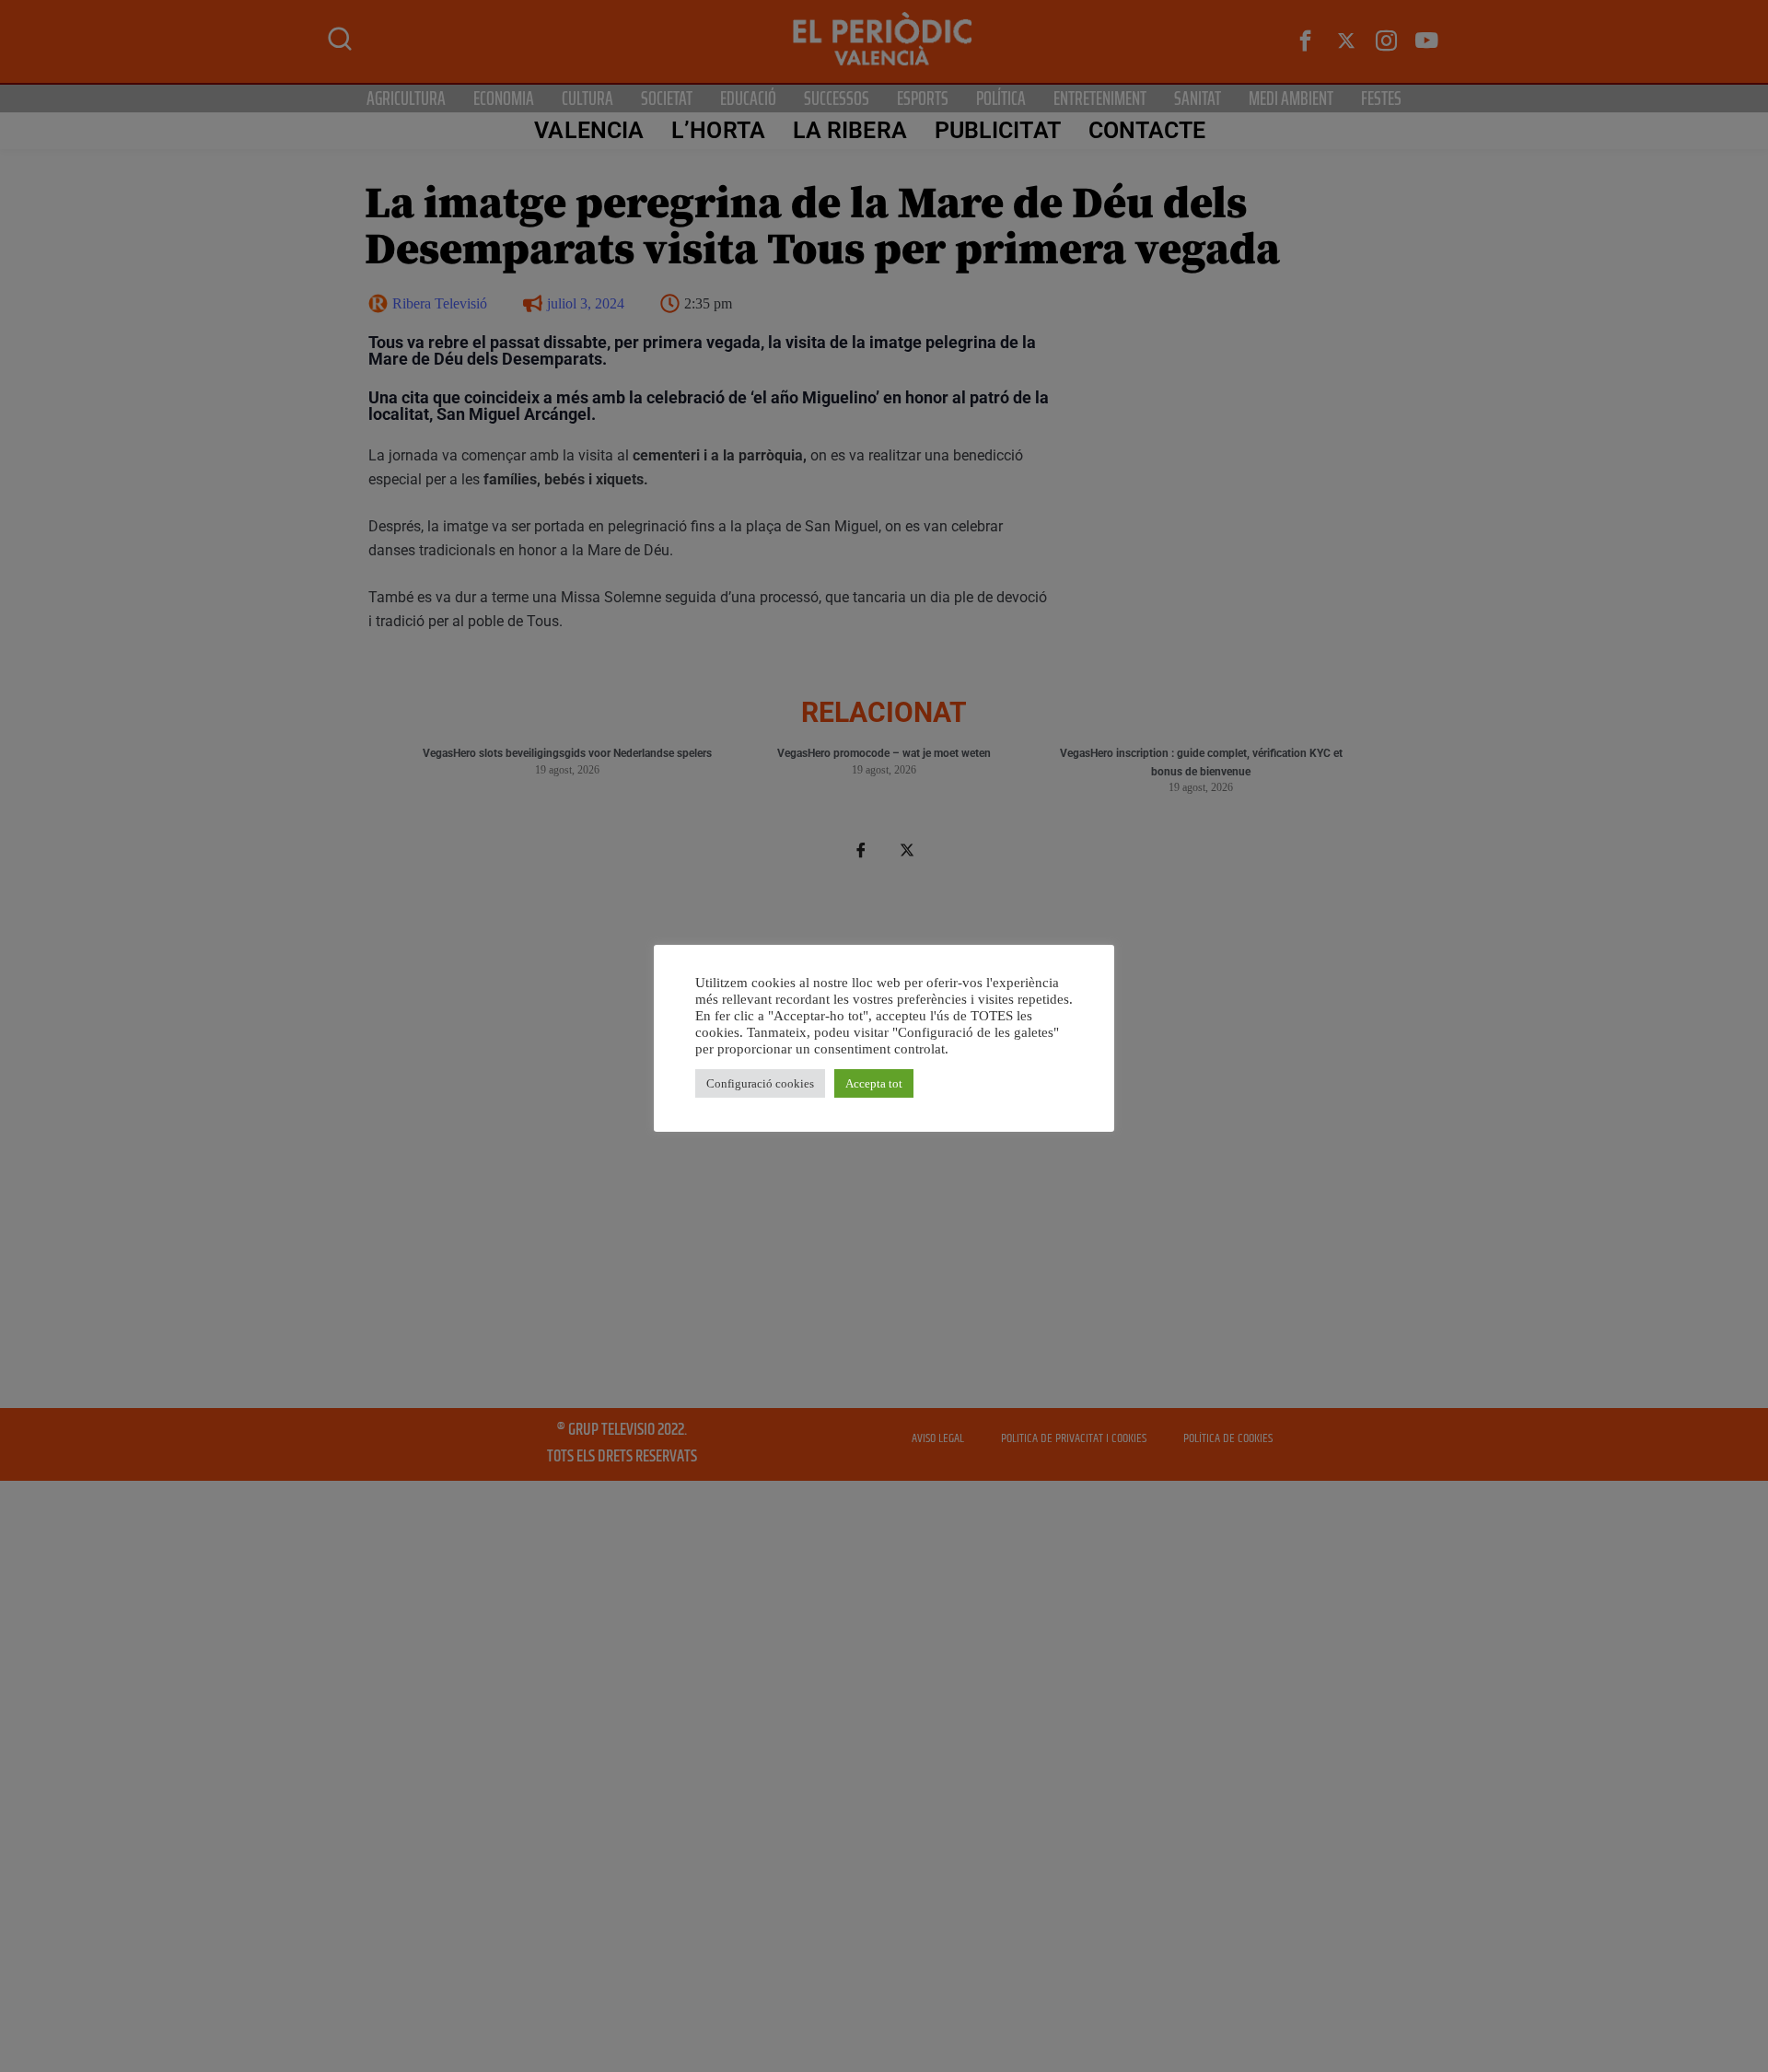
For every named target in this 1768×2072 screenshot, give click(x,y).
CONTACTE (1147, 130)
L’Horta (718, 130)
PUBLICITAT (998, 130)
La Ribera (850, 130)
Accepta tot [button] (874, 1083)
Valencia (589, 130)
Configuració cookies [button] (760, 1083)
